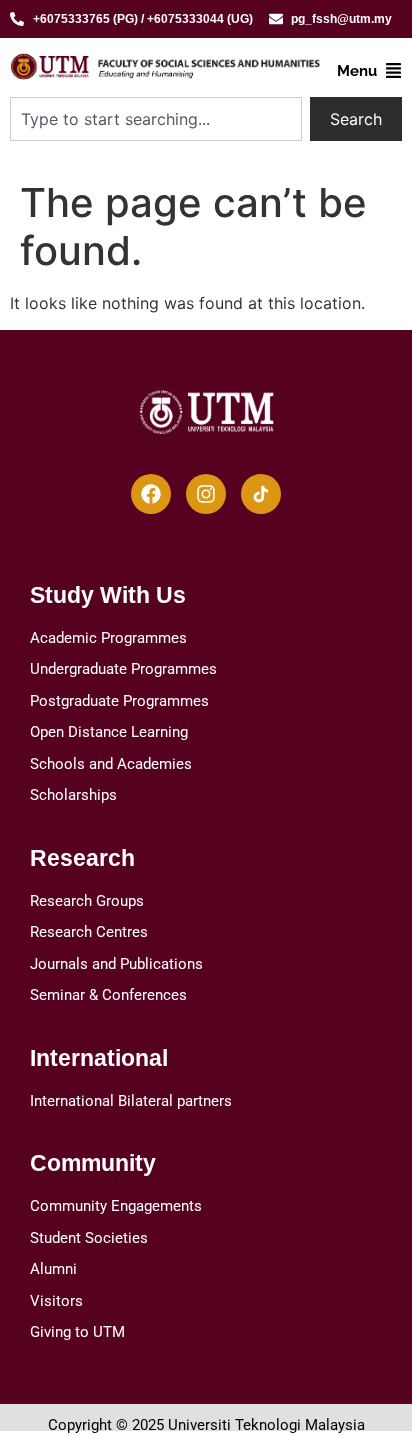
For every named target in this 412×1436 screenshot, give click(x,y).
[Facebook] (151, 494)
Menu (357, 71)
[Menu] (393, 70)
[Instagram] (206, 494)
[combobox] (156, 119)
